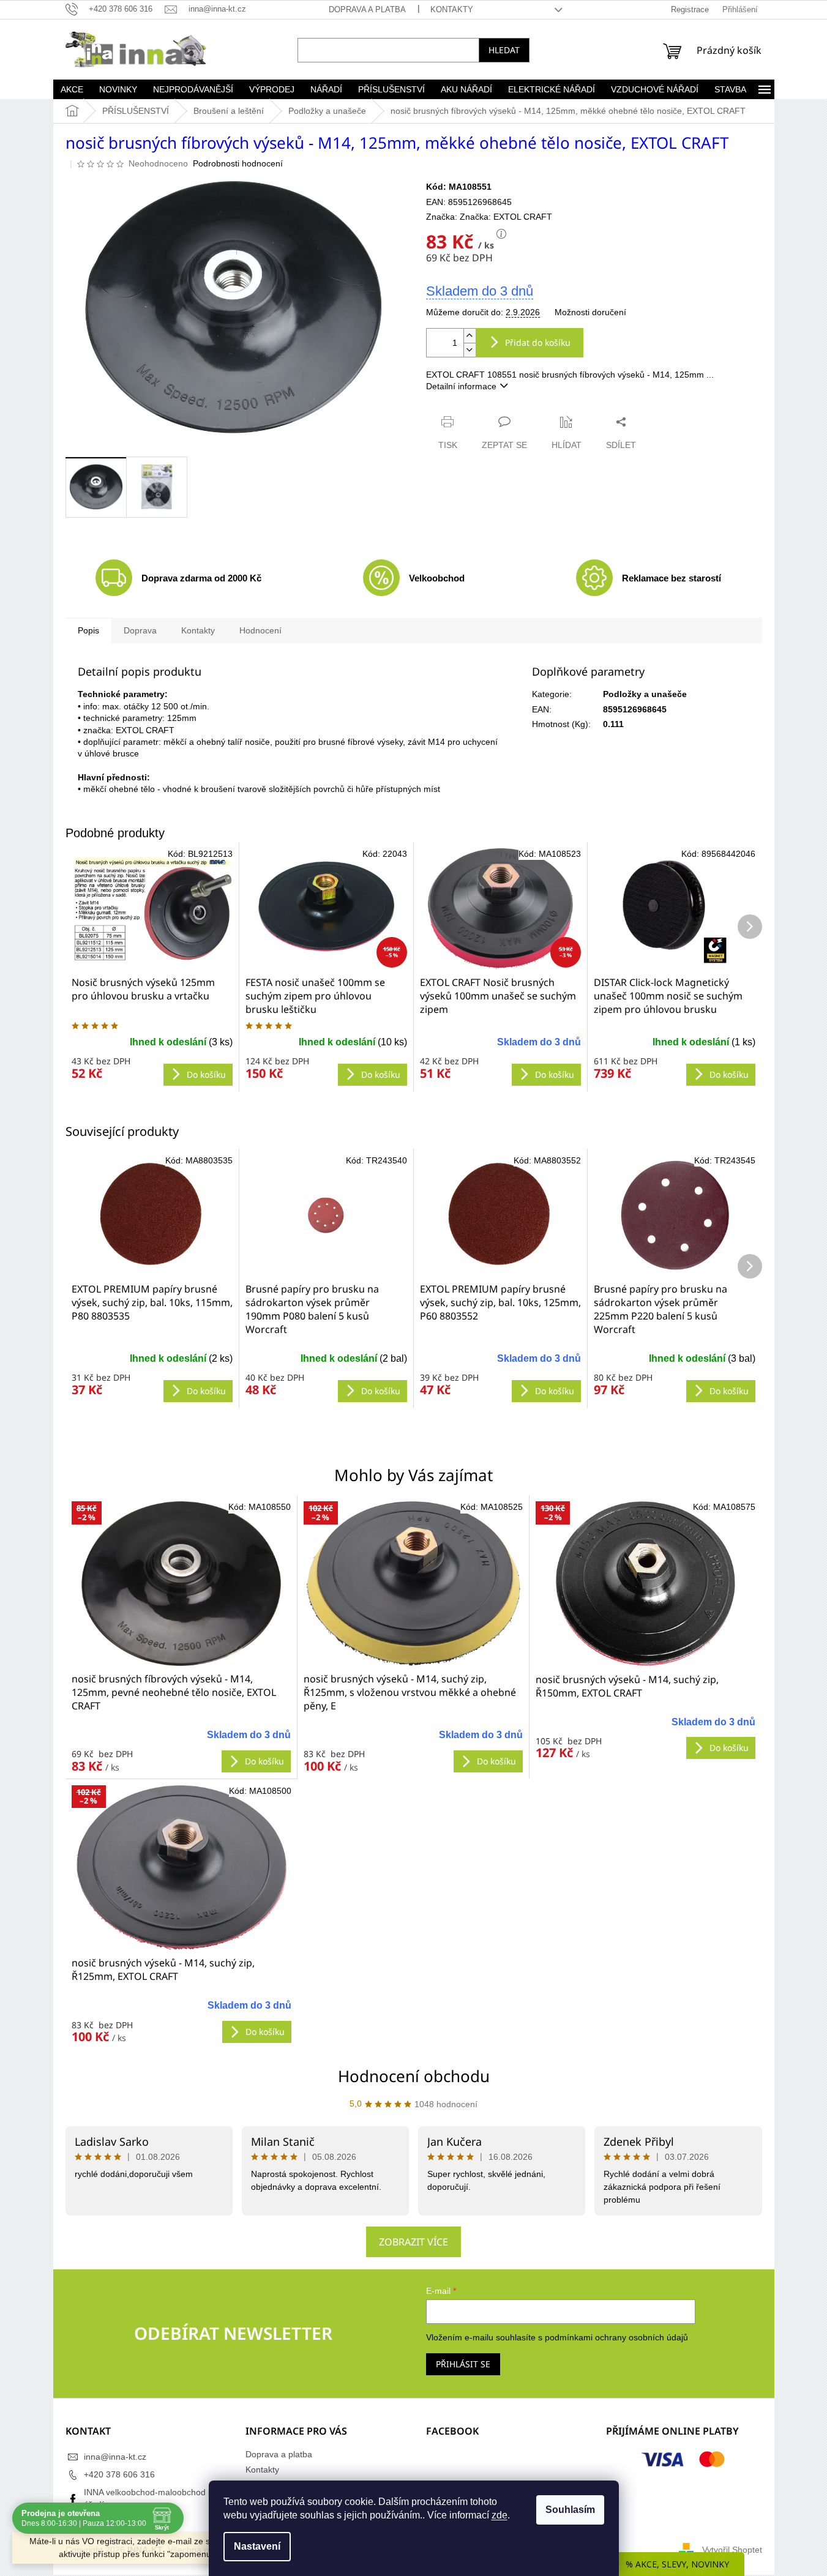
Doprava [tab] (140, 630)
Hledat (504, 50)
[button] (181, 1745)
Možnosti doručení (590, 312)
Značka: (506, 217)
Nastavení (257, 2546)
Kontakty (452, 9)
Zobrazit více (413, 2242)
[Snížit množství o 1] (470, 350)
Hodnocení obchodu (414, 2076)
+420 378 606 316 (119, 2474)
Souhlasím (570, 2510)
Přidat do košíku (538, 342)
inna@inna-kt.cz (115, 2457)
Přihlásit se (463, 2364)
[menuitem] (72, 89)
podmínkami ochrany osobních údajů (616, 2337)
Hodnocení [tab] (260, 630)
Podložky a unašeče (645, 694)
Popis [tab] (88, 630)
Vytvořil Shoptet (732, 2549)
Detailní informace (461, 386)
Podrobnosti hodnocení (238, 163)
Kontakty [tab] (198, 630)
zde (500, 2515)
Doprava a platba (367, 9)
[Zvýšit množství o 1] (470, 336)
